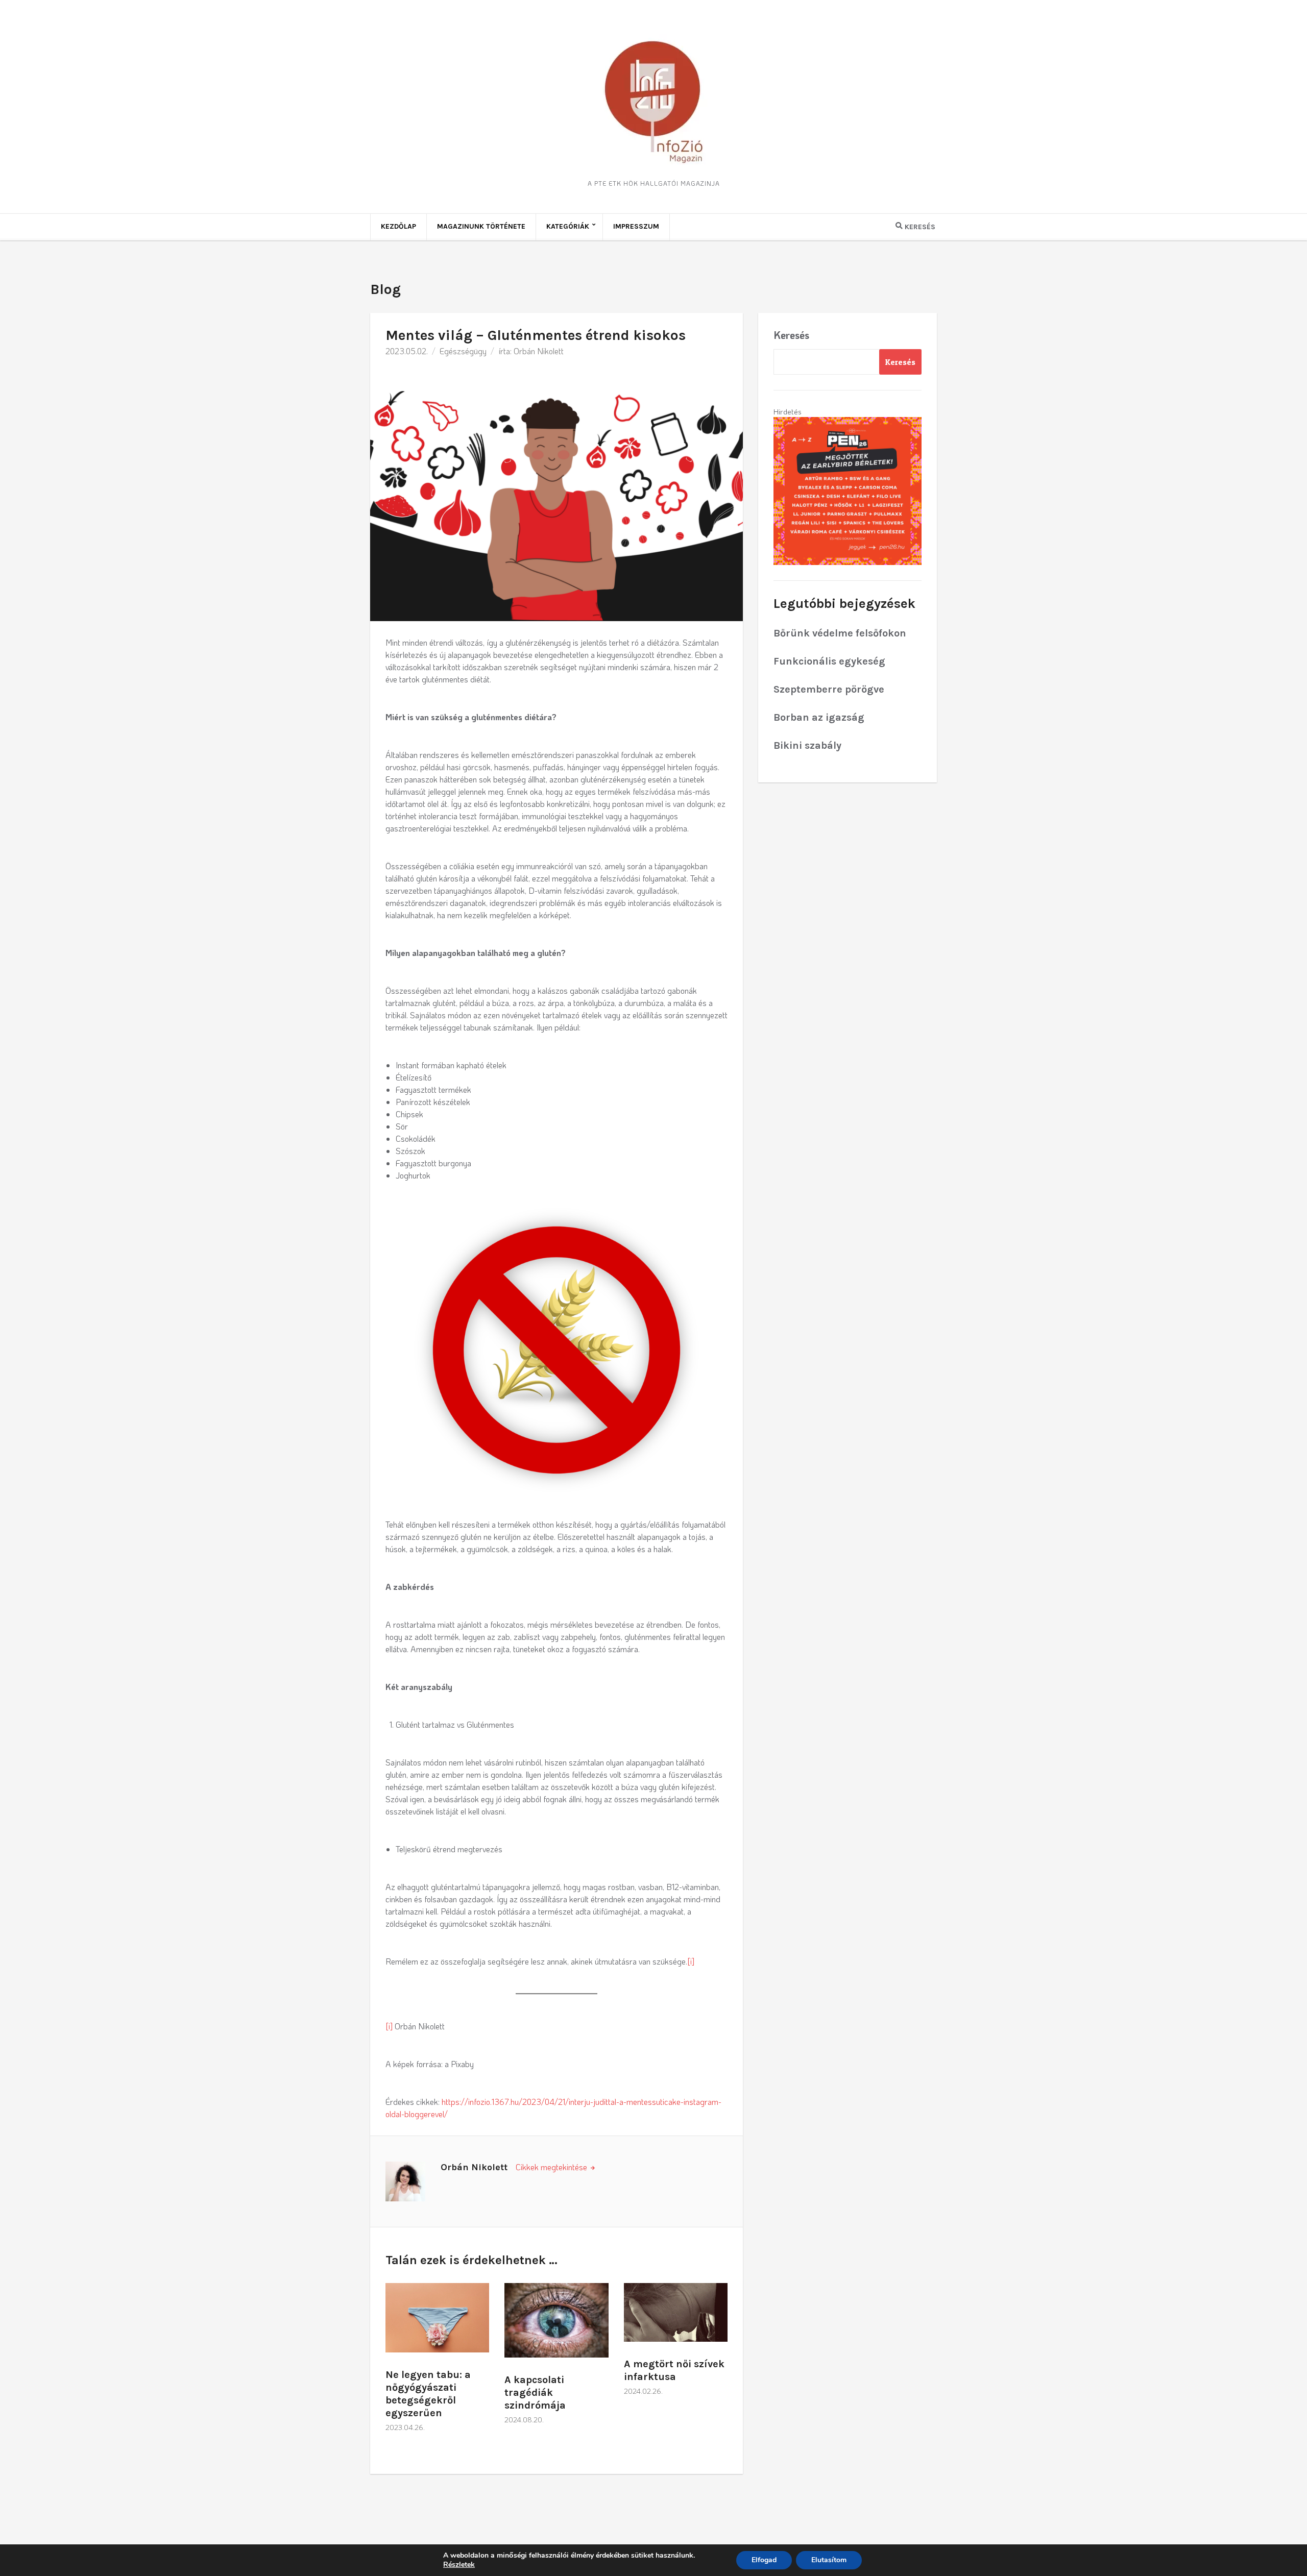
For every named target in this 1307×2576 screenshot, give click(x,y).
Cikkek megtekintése (552, 2167)
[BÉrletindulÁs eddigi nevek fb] (848, 490)
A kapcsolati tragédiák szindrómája (535, 2393)
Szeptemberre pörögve (829, 689)
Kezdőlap (398, 226)
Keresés (791, 335)
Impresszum (636, 226)
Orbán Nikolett (539, 351)
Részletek (459, 2565)
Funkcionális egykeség (829, 661)
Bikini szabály (807, 745)
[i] (691, 1961)
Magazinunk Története (481, 226)
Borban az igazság (819, 717)
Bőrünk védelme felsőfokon (840, 633)
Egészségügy (463, 351)
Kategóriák (568, 226)
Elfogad (764, 2560)
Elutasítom (829, 2560)
